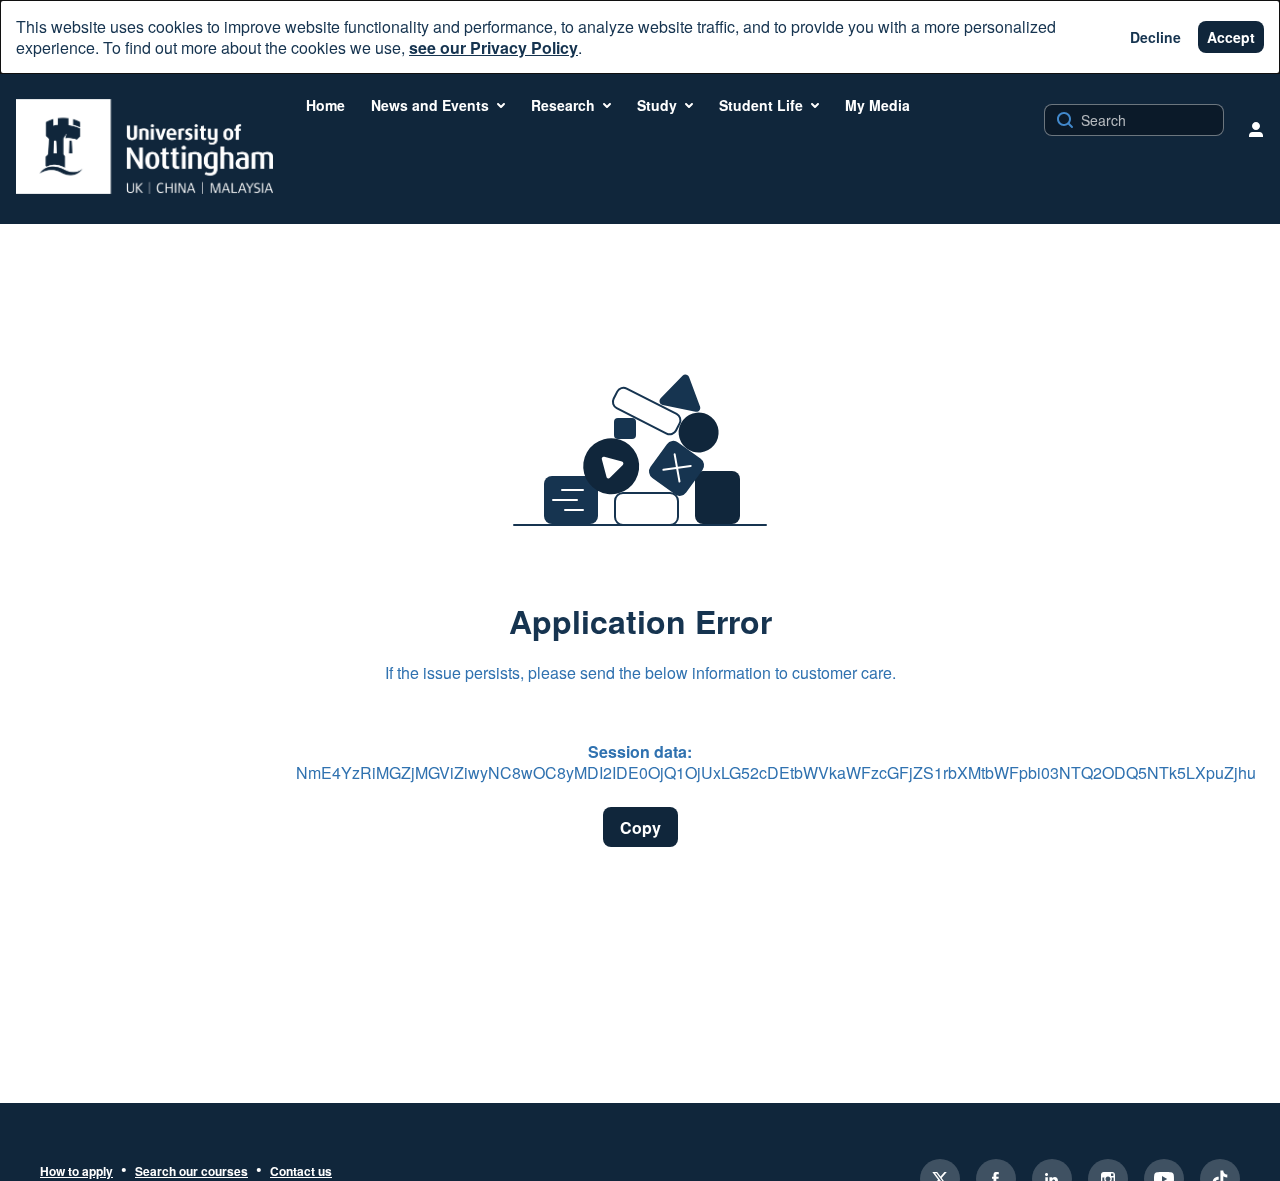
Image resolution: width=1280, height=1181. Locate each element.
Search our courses (191, 1172)
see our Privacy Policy (493, 47)
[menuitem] (325, 105)
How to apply (76, 1172)
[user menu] (1256, 129)
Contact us (301, 1172)
